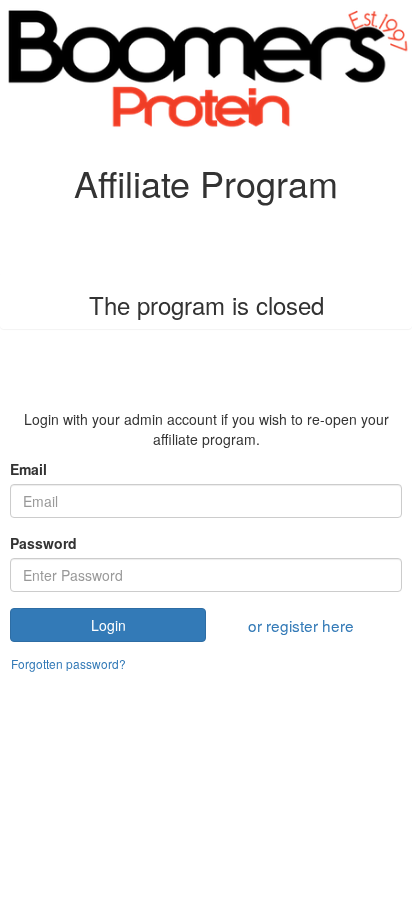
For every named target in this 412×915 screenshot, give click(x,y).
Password (43, 543)
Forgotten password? (68, 663)
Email (28, 469)
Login (108, 625)
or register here (301, 625)
